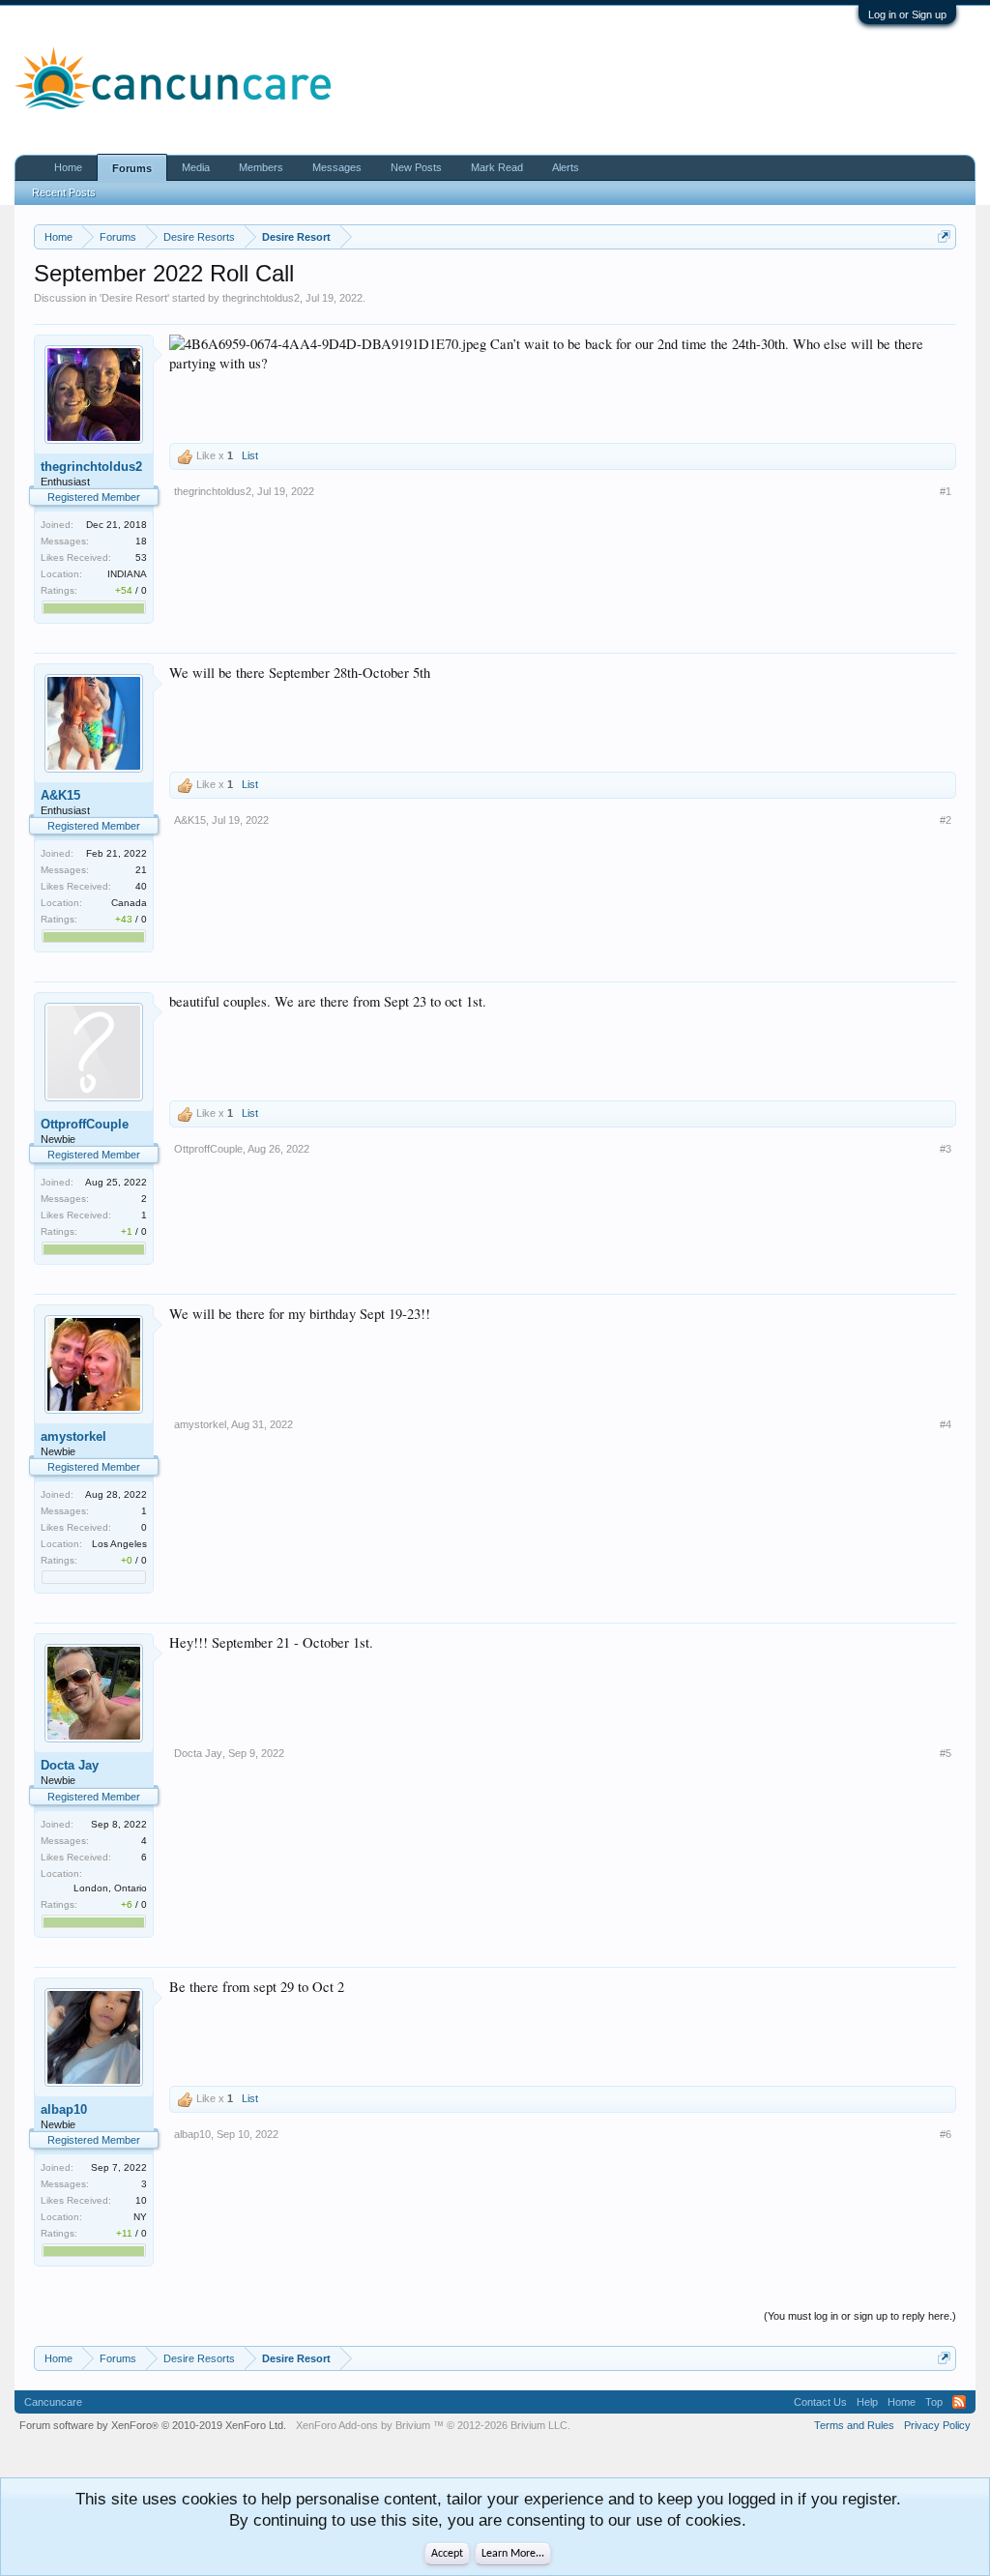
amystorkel (73, 1436)
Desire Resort (134, 298)
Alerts (566, 167)
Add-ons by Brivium (433, 2425)
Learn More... (513, 2554)
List (250, 455)
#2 (946, 820)
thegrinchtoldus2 (261, 298)
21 (141, 870)
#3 (946, 1149)
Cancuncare (53, 2402)
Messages (337, 167)
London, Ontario (110, 1888)
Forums (132, 168)
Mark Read (497, 167)
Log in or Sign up (907, 15)
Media (196, 167)
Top (934, 2402)
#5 (946, 1753)
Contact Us (820, 2402)
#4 (946, 1424)
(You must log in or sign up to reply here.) (860, 2316)
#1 (946, 491)
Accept (447, 2554)
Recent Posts (64, 192)
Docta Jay (70, 1765)
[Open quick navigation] (944, 236)
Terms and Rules (854, 2425)
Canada (129, 903)
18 (141, 541)
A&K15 (60, 795)
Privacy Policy (937, 2425)
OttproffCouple (85, 1124)
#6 (946, 2134)
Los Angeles (119, 1544)
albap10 (64, 2109)
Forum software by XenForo (153, 2425)
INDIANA (127, 574)
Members (261, 167)
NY (140, 2217)
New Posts (416, 167)
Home (68, 167)
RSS (959, 2402)
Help (867, 2402)
